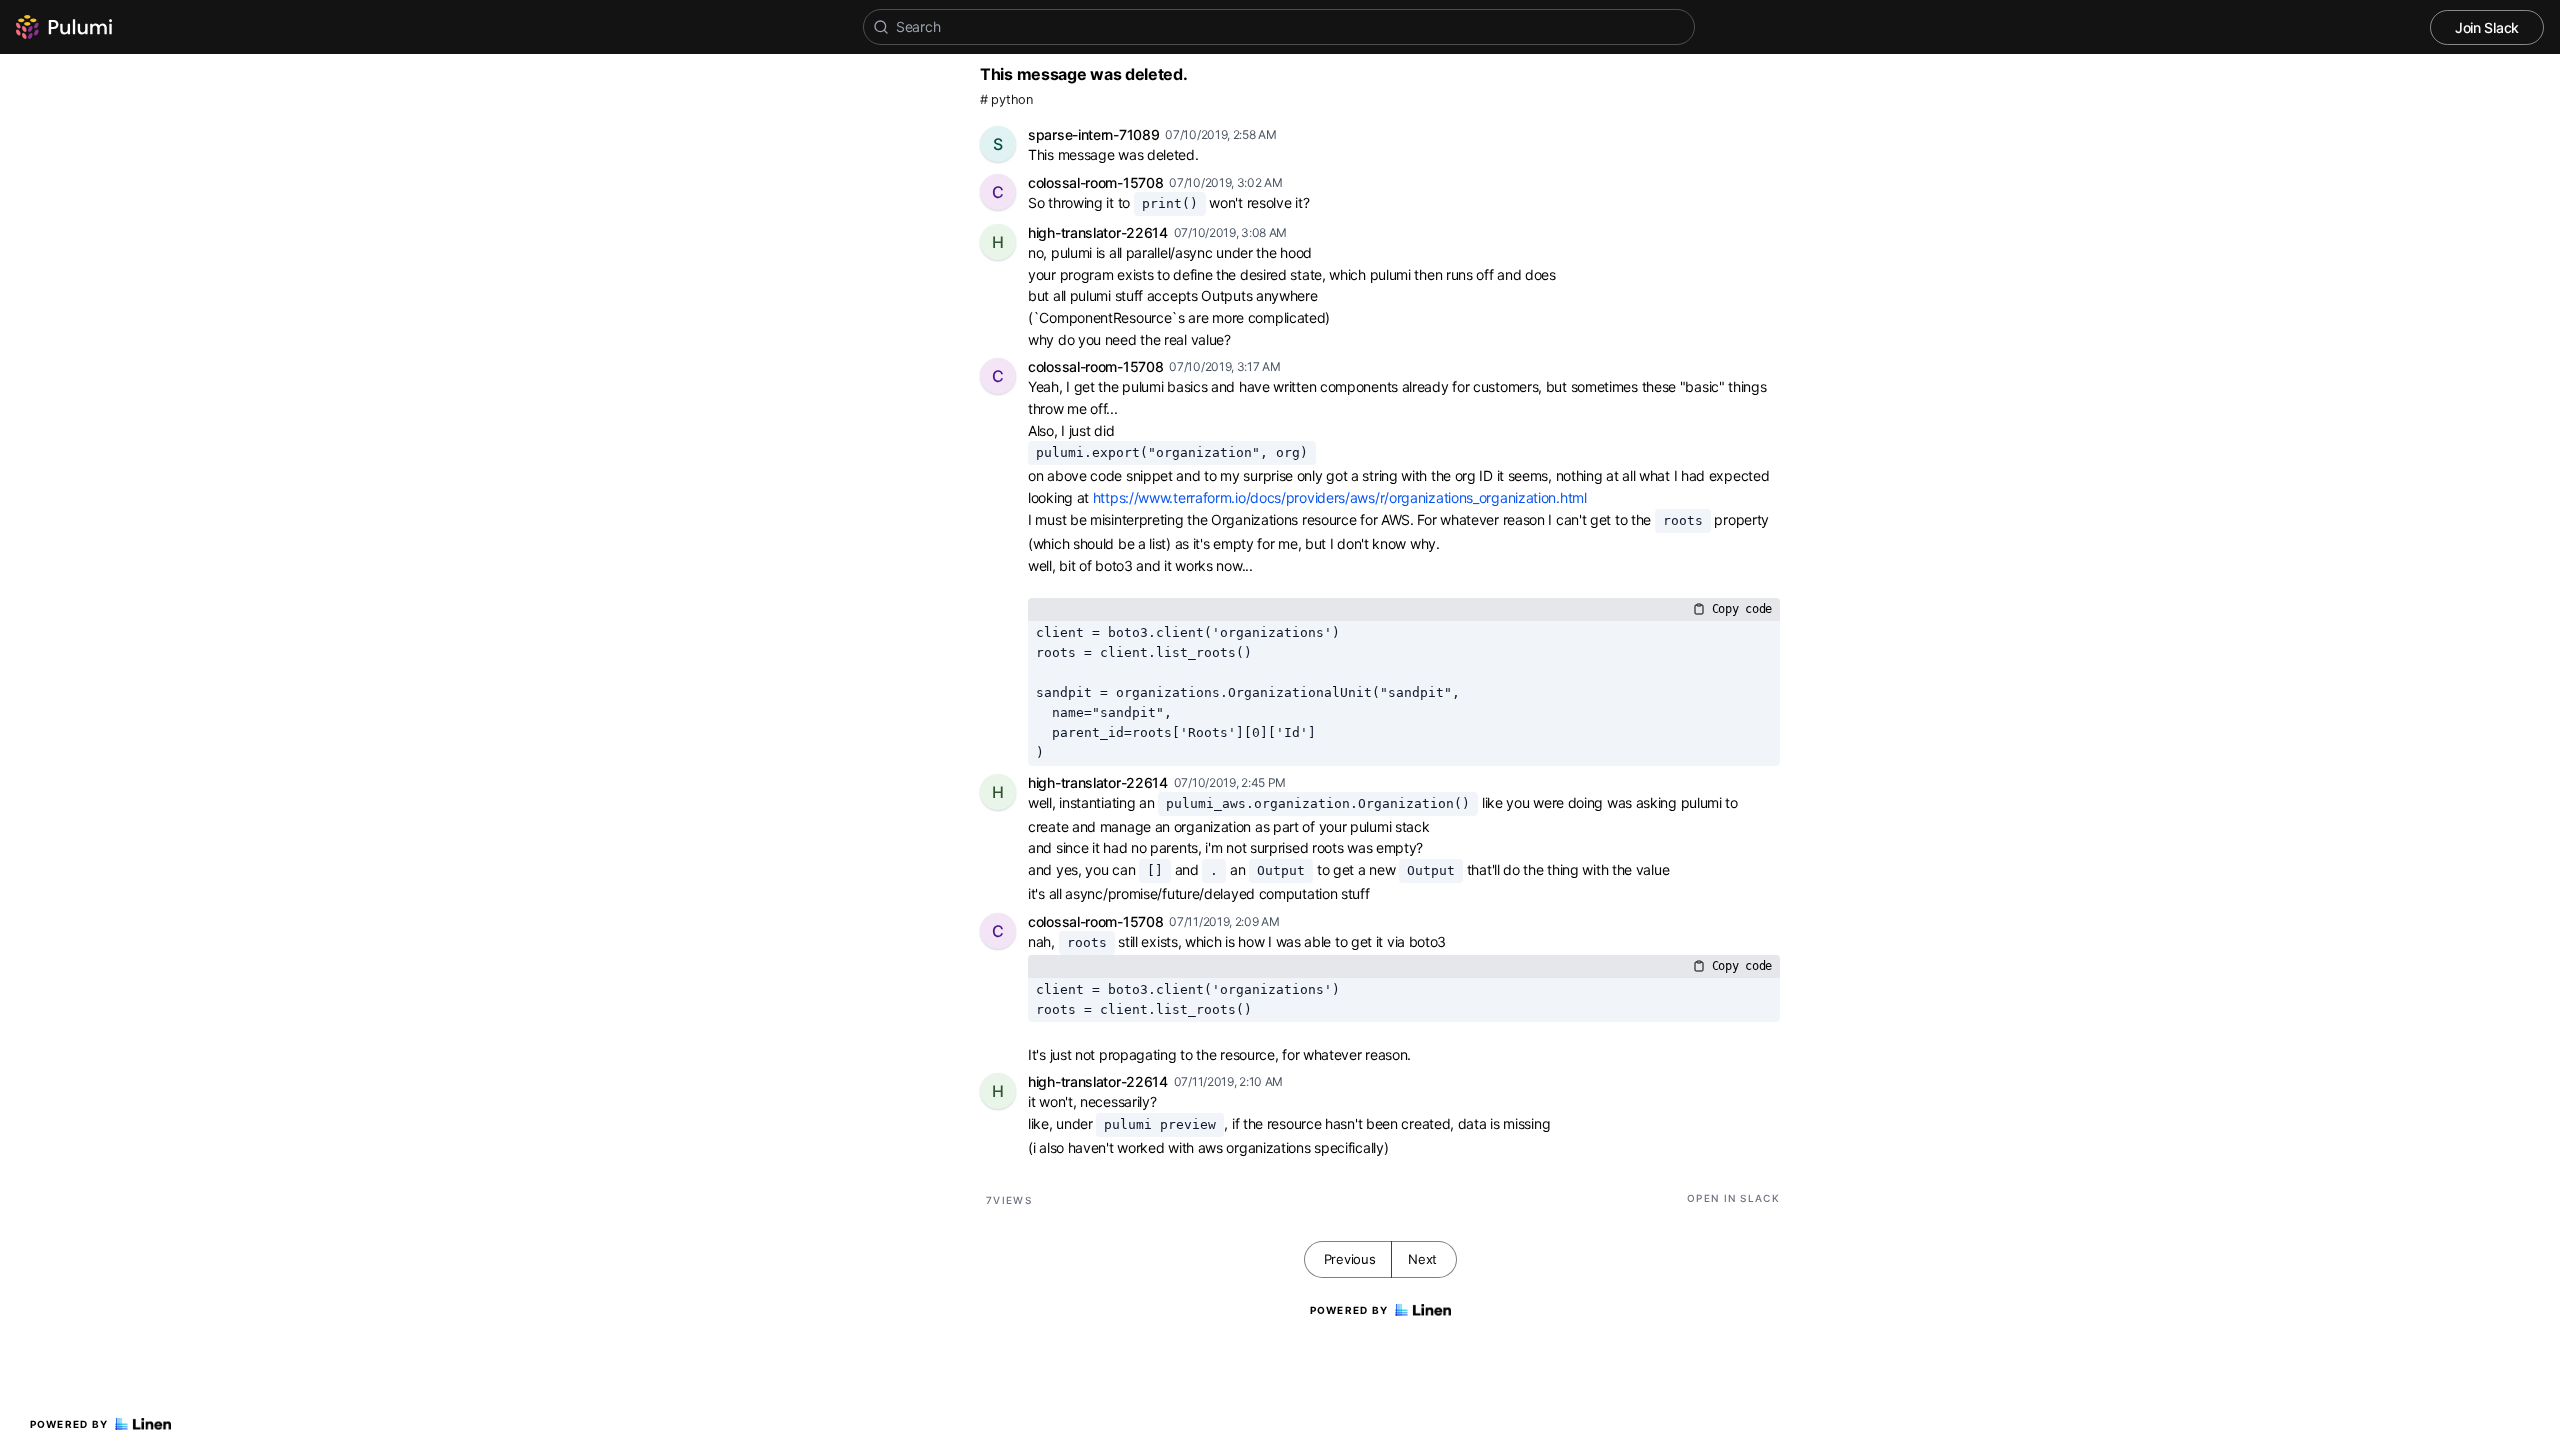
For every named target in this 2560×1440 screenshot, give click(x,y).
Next (1422, 1259)
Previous (1350, 1259)
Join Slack (2487, 27)
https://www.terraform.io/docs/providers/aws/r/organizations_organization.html (1340, 497)
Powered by (69, 1424)
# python (1006, 99)
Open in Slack (1733, 1198)
